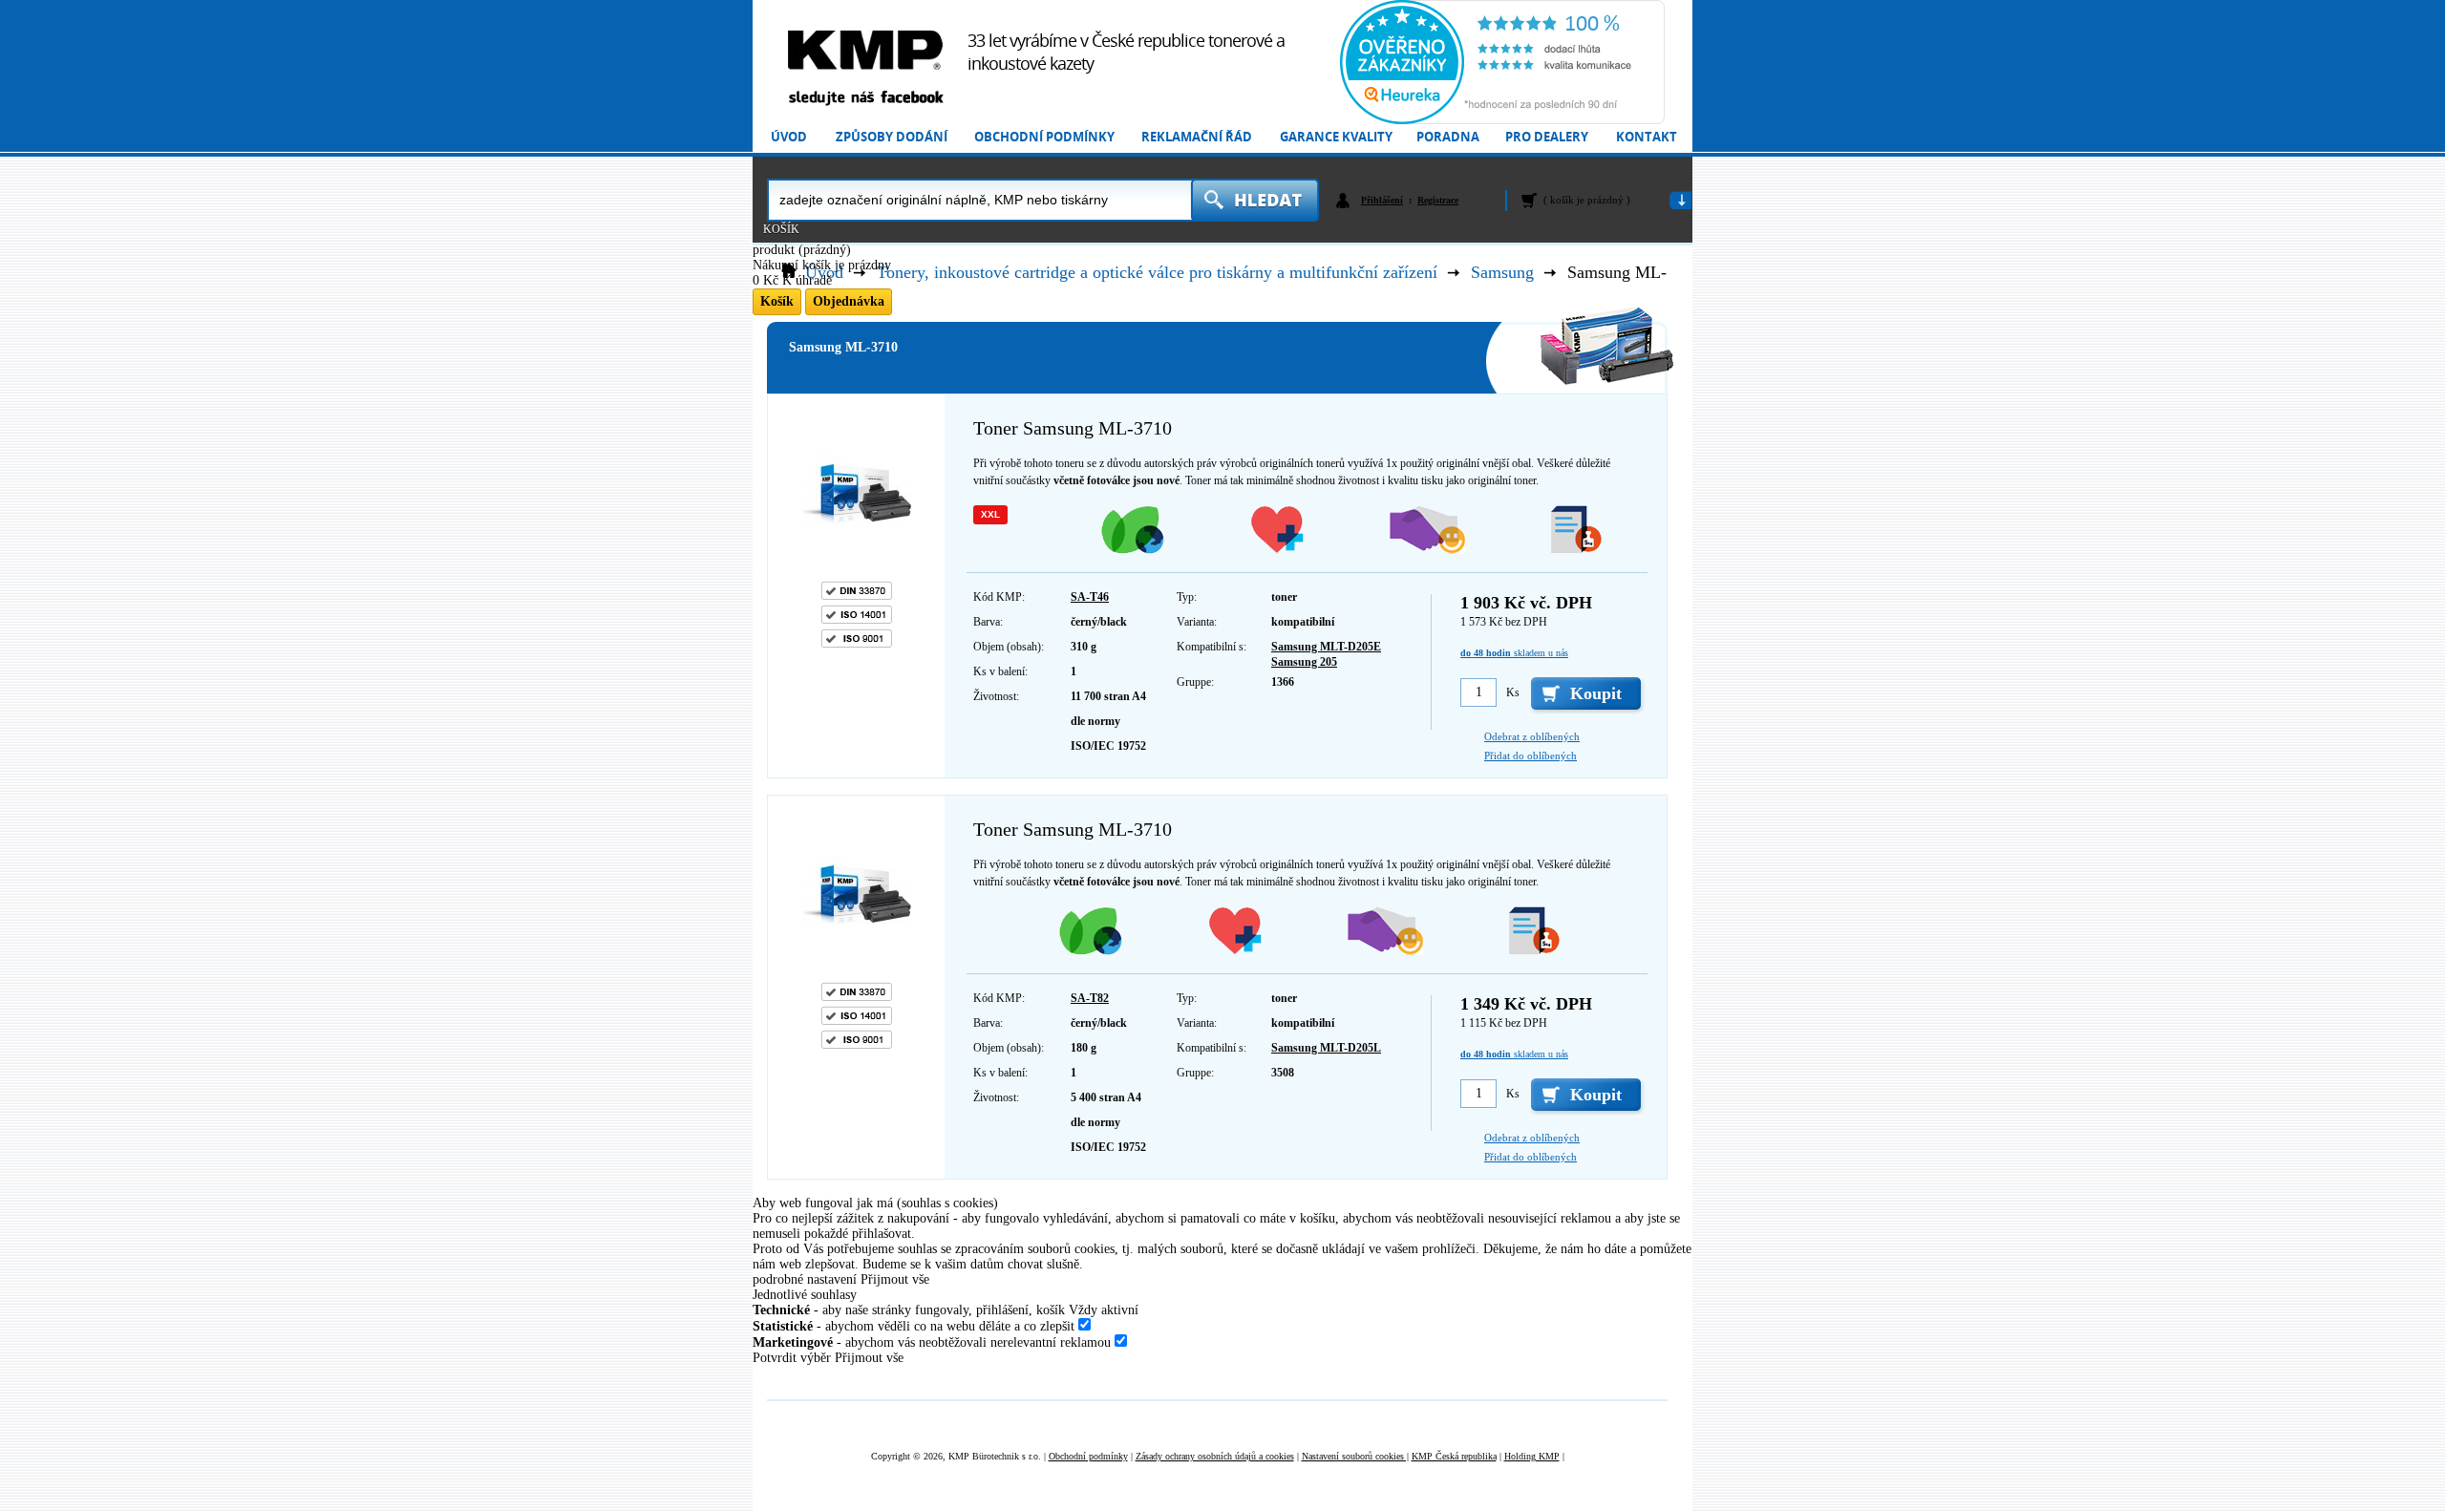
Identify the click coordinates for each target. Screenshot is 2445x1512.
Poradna (1448, 137)
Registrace (1438, 200)
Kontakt (1647, 137)
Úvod (789, 137)
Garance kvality (1336, 137)
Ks (1513, 692)
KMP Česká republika (1454, 1456)
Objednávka (849, 301)
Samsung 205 (1304, 662)
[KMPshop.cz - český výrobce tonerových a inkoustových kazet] (865, 50)
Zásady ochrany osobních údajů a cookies (1215, 1456)
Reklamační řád (1197, 137)
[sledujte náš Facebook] (865, 99)
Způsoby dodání (892, 137)
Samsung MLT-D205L (1326, 1048)
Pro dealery (1547, 137)
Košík (781, 229)
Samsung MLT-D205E (1326, 647)
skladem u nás (1514, 653)
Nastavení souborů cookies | (1355, 1456)
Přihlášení (1382, 200)
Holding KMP (1532, 1456)
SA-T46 (1090, 597)
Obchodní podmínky (1044, 137)
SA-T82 (1090, 998)
